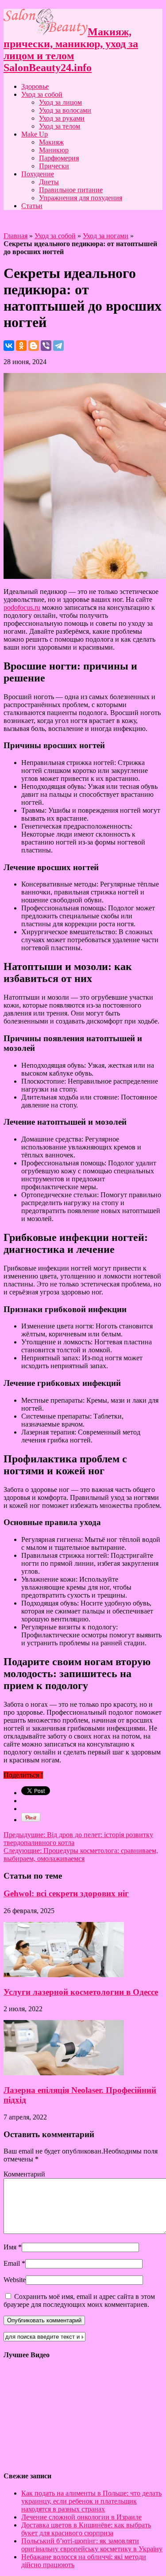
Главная (15, 236)
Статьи (32, 206)
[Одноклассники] (21, 346)
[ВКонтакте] (9, 346)
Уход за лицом (60, 102)
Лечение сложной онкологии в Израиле (81, 2517)
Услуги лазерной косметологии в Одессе (81, 1992)
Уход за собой (42, 94)
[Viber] (46, 346)
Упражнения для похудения (81, 198)
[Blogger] (34, 346)
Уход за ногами (106, 236)
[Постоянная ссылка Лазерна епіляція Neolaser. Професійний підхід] (64, 2073)
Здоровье (35, 86)
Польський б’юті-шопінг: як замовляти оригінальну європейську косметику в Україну (92, 2545)
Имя (10, 2247)
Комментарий (24, 2174)
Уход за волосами (65, 110)
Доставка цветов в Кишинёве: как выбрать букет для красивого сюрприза (86, 2529)
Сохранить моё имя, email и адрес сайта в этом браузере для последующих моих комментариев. (79, 2300)
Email (12, 2263)
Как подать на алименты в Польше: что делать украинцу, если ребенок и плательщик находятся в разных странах (91, 2501)
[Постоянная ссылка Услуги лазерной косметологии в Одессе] (64, 1975)
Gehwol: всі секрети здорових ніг (66, 1893)
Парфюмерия (59, 158)
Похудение (38, 174)
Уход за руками (62, 118)
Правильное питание (71, 190)
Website (15, 2280)
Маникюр (54, 150)
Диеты (49, 182)
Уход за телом (60, 126)
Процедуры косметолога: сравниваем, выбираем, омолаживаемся (81, 1855)
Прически (54, 166)
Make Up (35, 134)
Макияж (51, 142)
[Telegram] (58, 346)
